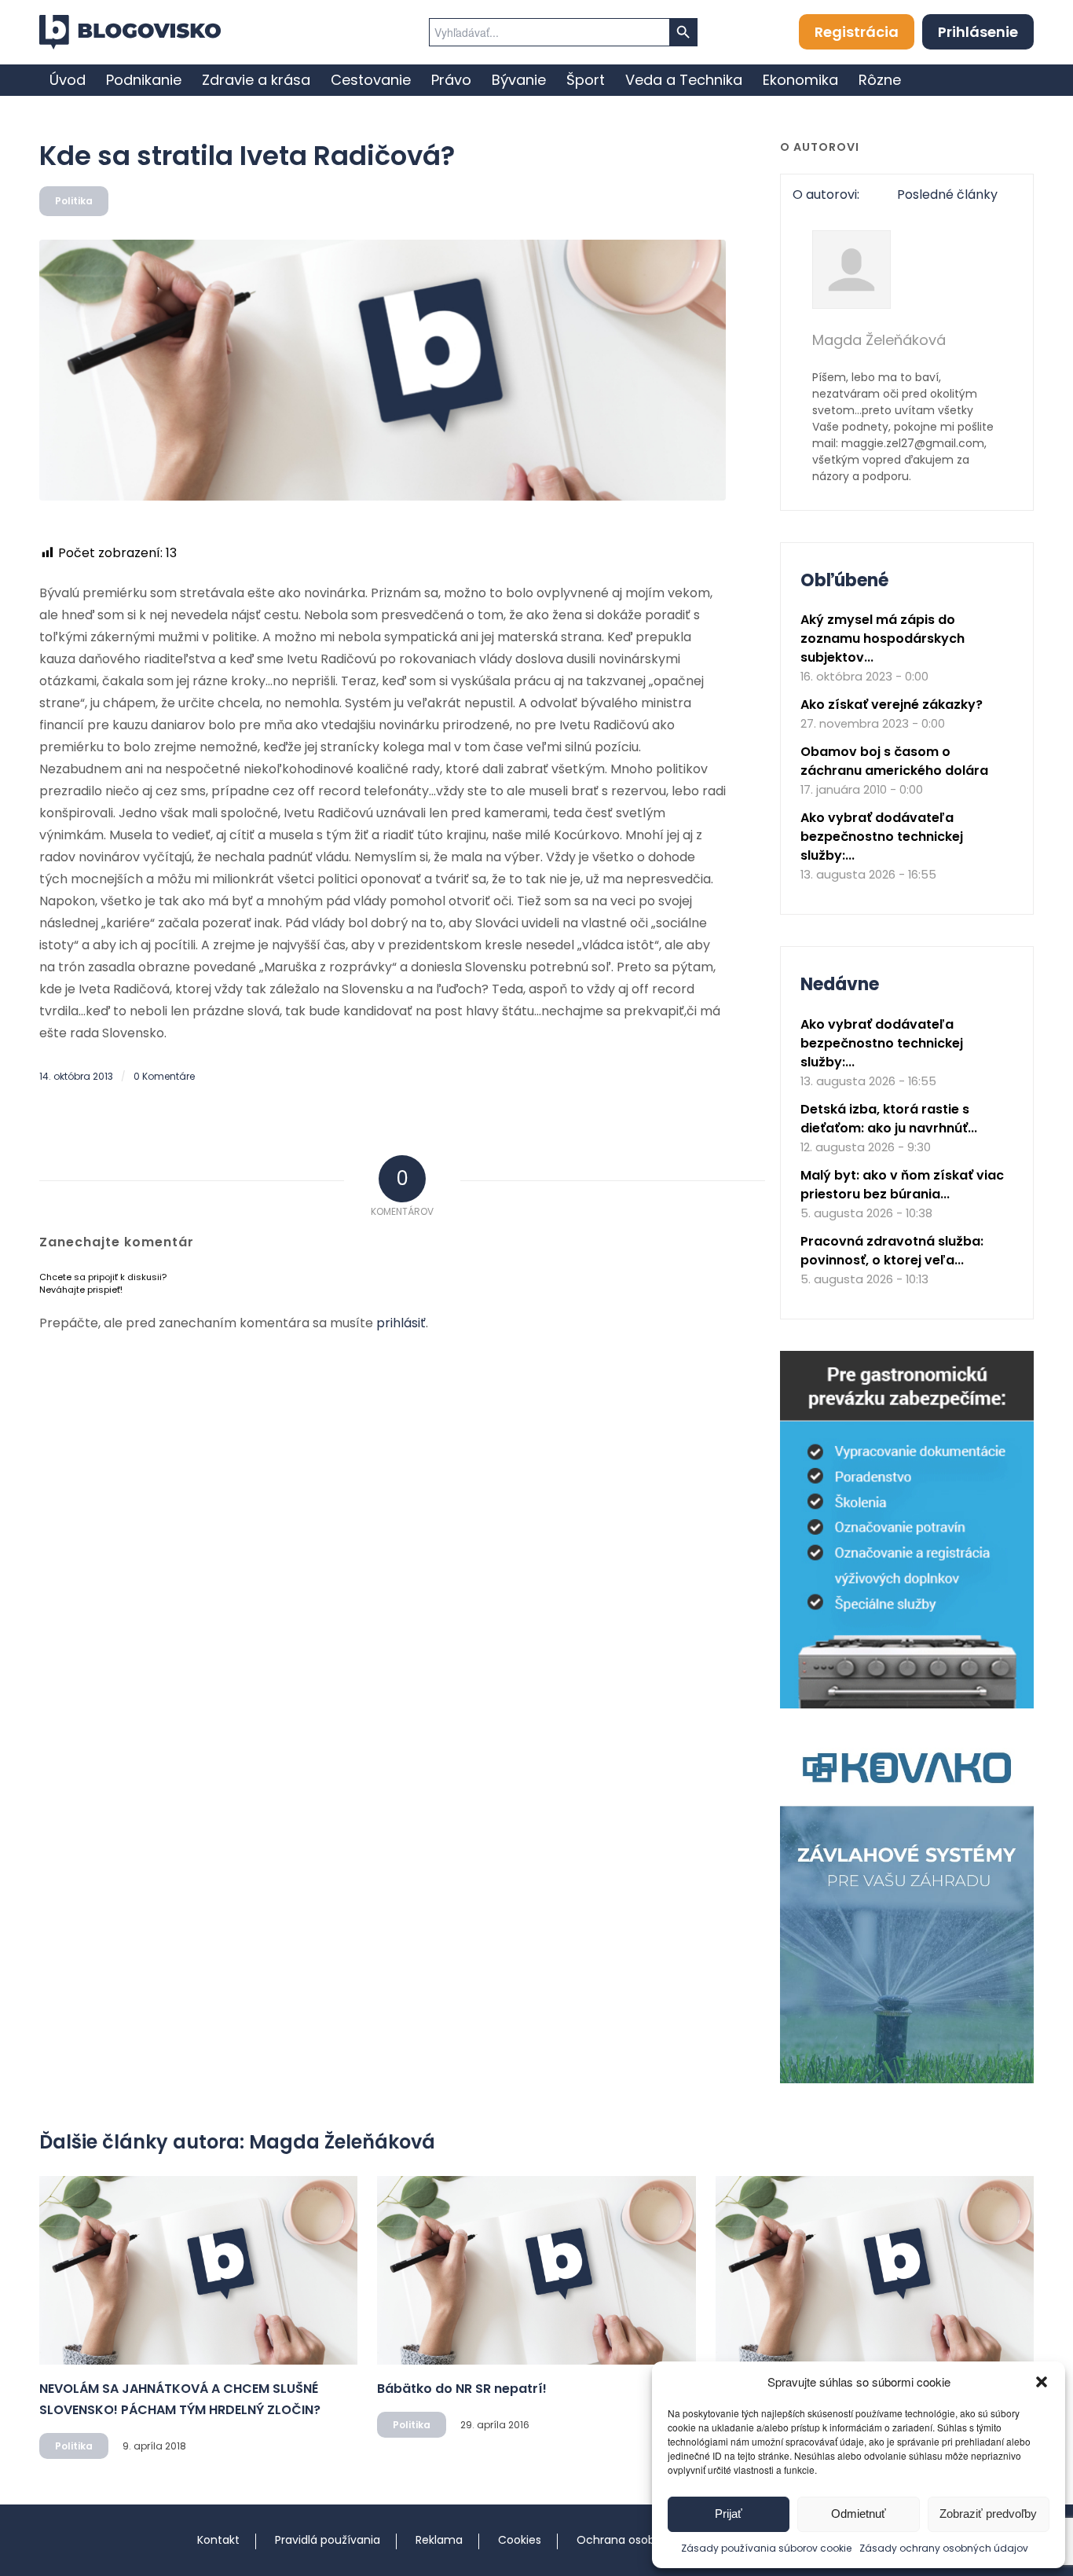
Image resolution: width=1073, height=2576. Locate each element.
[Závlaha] (907, 2080)
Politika (74, 201)
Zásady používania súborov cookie (766, 2548)
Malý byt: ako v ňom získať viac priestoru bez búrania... (902, 1185)
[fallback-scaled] (383, 370)
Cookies (520, 2540)
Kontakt (218, 2540)
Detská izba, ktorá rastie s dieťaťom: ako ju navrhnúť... (889, 1119)
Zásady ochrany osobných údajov (944, 2548)
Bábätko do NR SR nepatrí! (462, 2389)
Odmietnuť (859, 2514)
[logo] (130, 32)
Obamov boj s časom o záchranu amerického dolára (894, 761)
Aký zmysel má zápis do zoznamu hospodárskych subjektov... (883, 638)
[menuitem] (68, 80)
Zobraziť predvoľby (988, 2514)
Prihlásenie (978, 32)
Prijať (729, 2514)
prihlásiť (401, 1323)
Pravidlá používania (328, 2540)
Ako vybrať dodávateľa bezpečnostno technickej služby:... (882, 837)
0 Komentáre (164, 1076)
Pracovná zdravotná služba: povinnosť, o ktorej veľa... (892, 1251)
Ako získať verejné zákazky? (892, 705)
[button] (1042, 2382)
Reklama (439, 2540)
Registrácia (857, 32)
